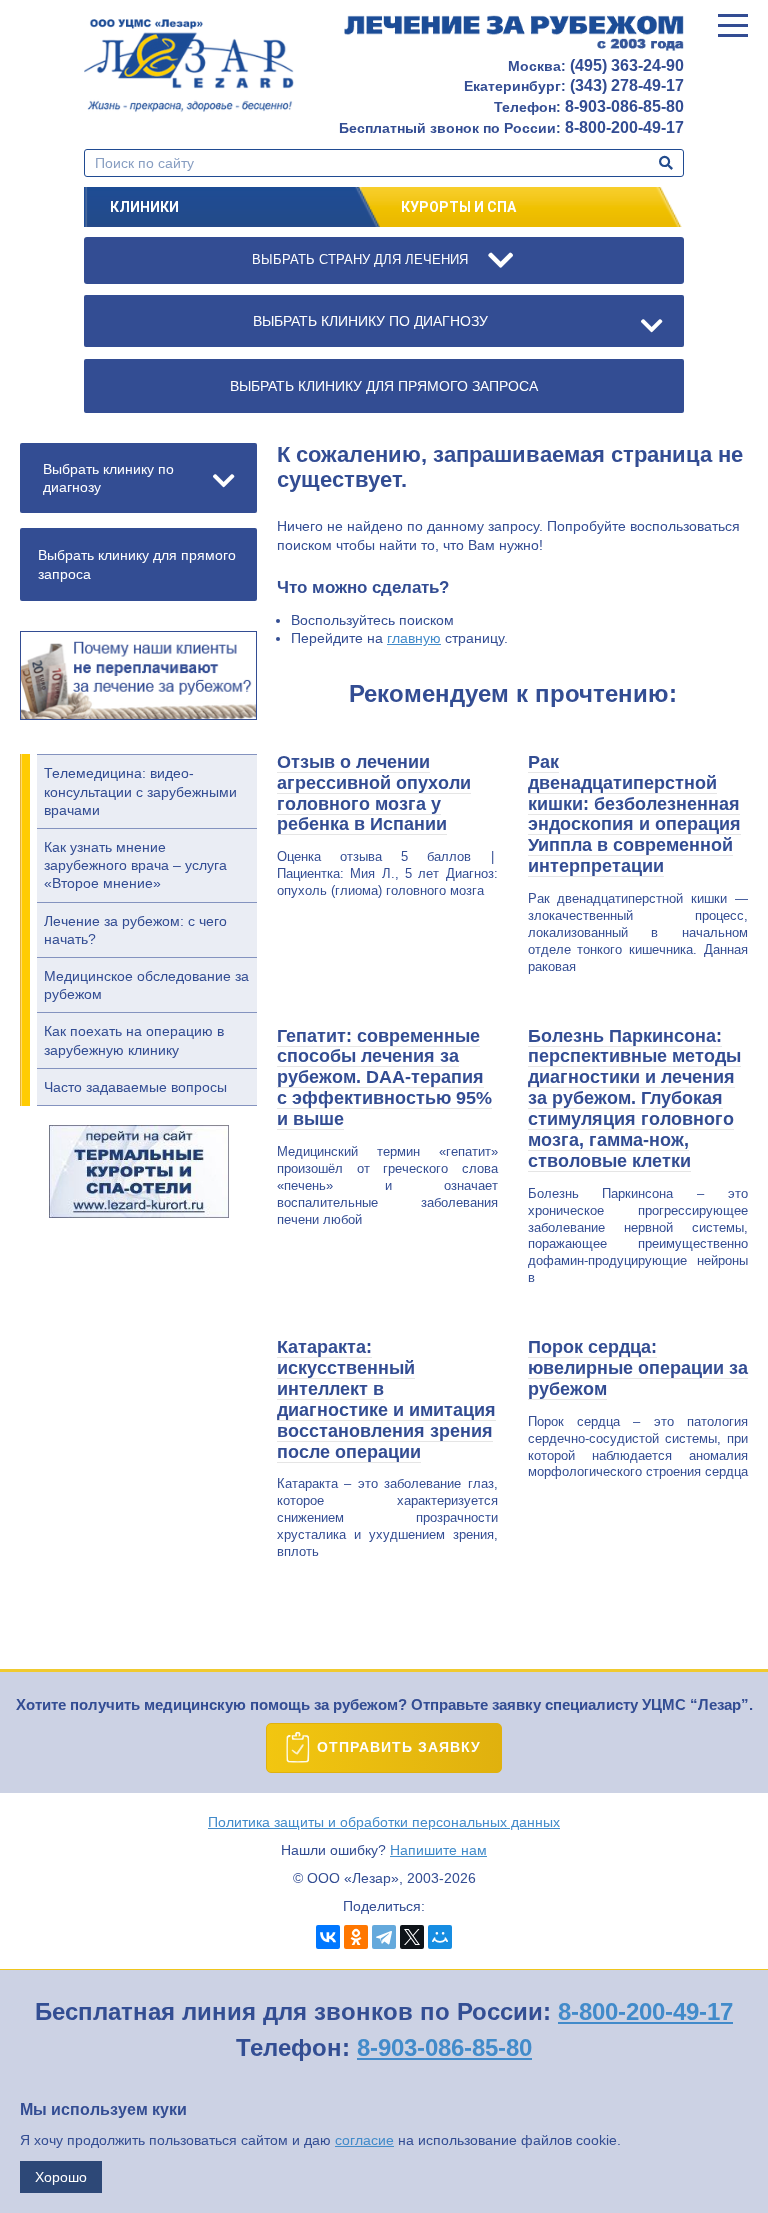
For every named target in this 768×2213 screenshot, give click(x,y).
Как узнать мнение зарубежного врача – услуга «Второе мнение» (135, 865)
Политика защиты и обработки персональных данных (384, 1822)
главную (414, 638)
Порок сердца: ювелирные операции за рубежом (638, 1368)
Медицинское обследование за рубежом (146, 985)
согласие (364, 2140)
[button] (733, 25)
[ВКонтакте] (328, 1937)
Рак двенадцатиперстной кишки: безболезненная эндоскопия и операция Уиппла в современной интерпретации (634, 814)
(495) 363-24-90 (627, 65)
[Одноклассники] (356, 1937)
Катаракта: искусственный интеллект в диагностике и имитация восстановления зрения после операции (386, 1399)
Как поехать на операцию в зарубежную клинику (134, 1040)
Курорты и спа (458, 207)
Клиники (144, 207)
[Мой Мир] (440, 1937)
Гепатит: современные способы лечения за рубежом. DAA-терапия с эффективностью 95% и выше (384, 1078)
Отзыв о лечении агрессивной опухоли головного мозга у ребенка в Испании (374, 793)
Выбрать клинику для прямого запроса (137, 564)
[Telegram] (384, 1937)
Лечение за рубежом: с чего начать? (135, 930)
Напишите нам (438, 1850)
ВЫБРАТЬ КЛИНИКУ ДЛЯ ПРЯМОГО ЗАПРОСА (384, 386)
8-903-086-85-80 (444, 2047)
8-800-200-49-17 (645, 2011)
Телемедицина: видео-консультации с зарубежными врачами (140, 791)
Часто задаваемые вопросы (135, 1087)
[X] (412, 1937)
